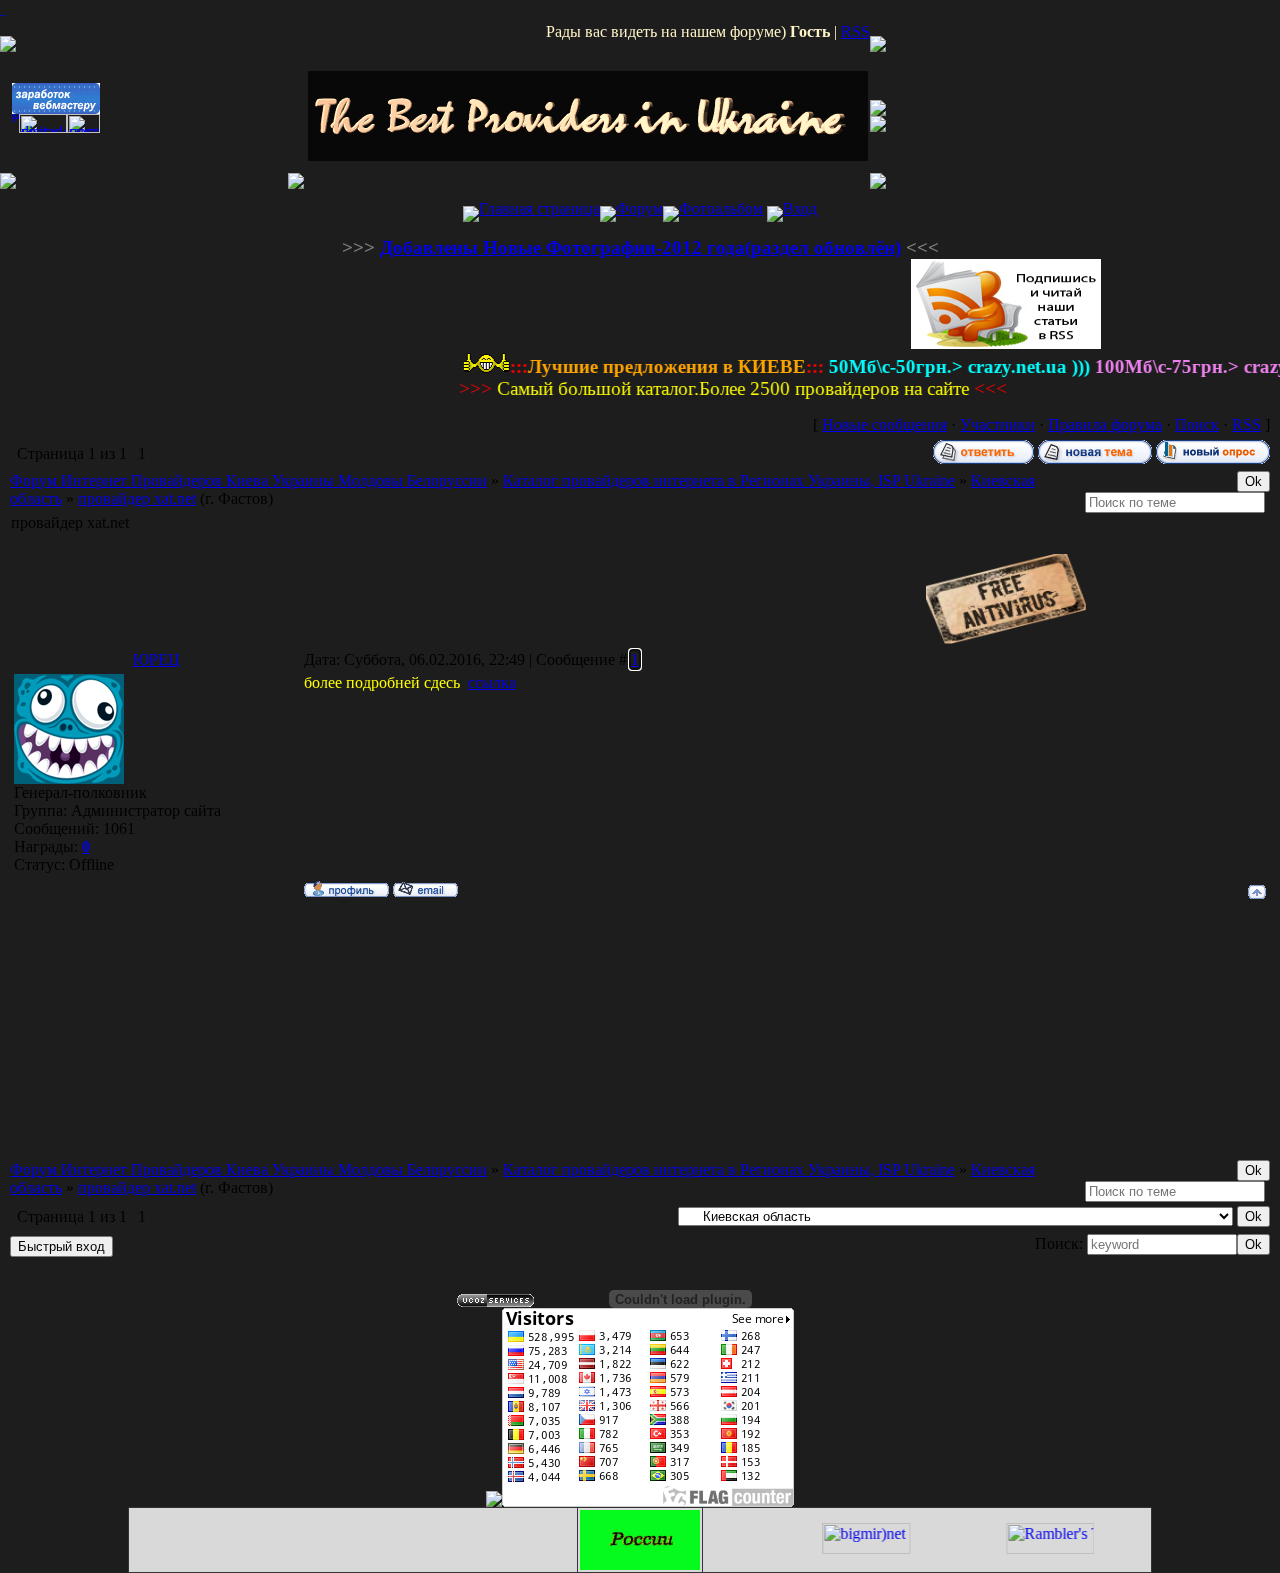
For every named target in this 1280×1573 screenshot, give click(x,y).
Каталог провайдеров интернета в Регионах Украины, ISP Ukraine (729, 480)
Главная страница (539, 208)
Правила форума (1105, 424)
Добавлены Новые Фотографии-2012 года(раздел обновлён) (640, 247)
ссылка (492, 682)
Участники (997, 424)
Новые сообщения (884, 424)
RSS (855, 31)
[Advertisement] (640, 229)
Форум (639, 208)
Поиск (1197, 424)
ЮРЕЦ (156, 659)
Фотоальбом (721, 208)
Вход (800, 208)
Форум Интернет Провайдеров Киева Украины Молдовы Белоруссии (248, 480)
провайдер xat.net (137, 498)
